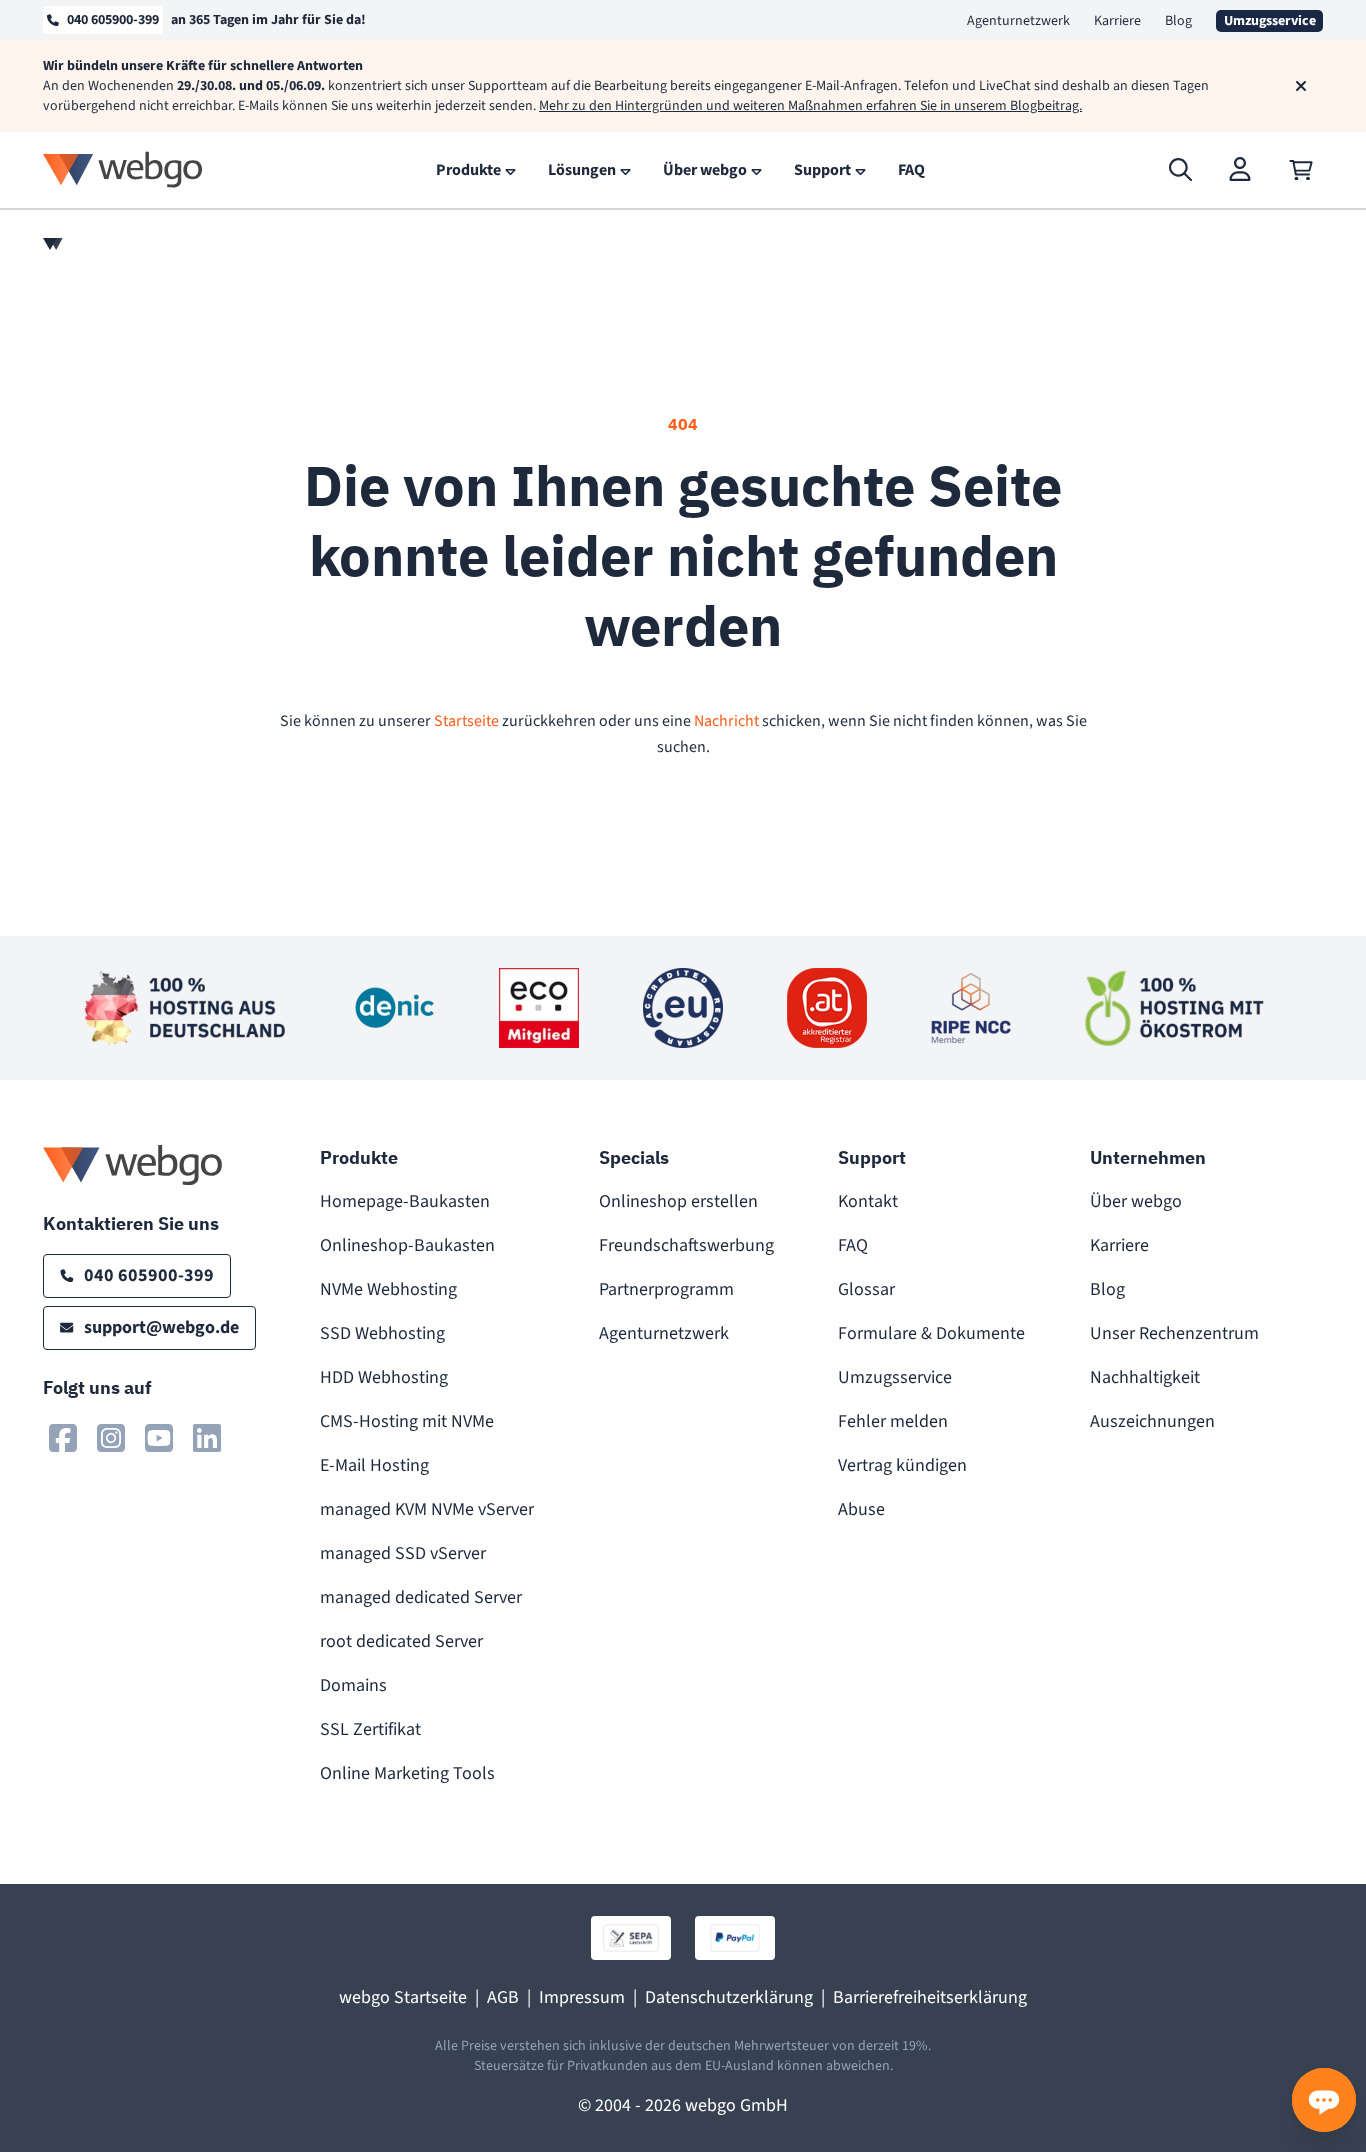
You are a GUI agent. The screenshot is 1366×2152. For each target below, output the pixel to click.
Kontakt (868, 1201)
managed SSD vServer (403, 1553)
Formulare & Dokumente (931, 1333)
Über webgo (1136, 1201)
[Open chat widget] (1324, 2100)
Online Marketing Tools (407, 1773)
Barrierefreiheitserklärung (930, 1997)
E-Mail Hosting (374, 1465)
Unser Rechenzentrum (1174, 1333)
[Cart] (1301, 170)
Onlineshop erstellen (678, 1201)
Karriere (1117, 21)
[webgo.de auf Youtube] (159, 1438)
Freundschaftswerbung (686, 1245)
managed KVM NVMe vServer (427, 1509)
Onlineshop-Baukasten (407, 1245)
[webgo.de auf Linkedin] (207, 1438)
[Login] (1241, 170)
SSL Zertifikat (370, 1729)
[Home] (53, 244)
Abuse (861, 1509)
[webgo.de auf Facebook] (63, 1438)
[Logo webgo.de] (123, 169)
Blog (1178, 21)
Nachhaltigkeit (1145, 1377)
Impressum (582, 1997)
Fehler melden (893, 1421)
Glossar (866, 1289)
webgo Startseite (403, 1997)
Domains (353, 1685)
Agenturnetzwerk (1018, 21)
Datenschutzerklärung (729, 1997)
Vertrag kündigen (902, 1465)
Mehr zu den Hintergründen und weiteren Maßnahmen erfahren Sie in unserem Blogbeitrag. (810, 106)
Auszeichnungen (1152, 1421)
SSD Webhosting (382, 1333)
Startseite (466, 721)
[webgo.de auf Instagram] (111, 1438)
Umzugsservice (895, 1377)
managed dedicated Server (421, 1597)
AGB (503, 1997)
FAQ (853, 1245)
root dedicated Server (401, 1641)
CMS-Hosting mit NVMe (407, 1421)
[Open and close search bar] (1181, 170)
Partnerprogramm (666, 1289)
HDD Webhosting (384, 1377)
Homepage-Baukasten (405, 1201)
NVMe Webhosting (388, 1289)
